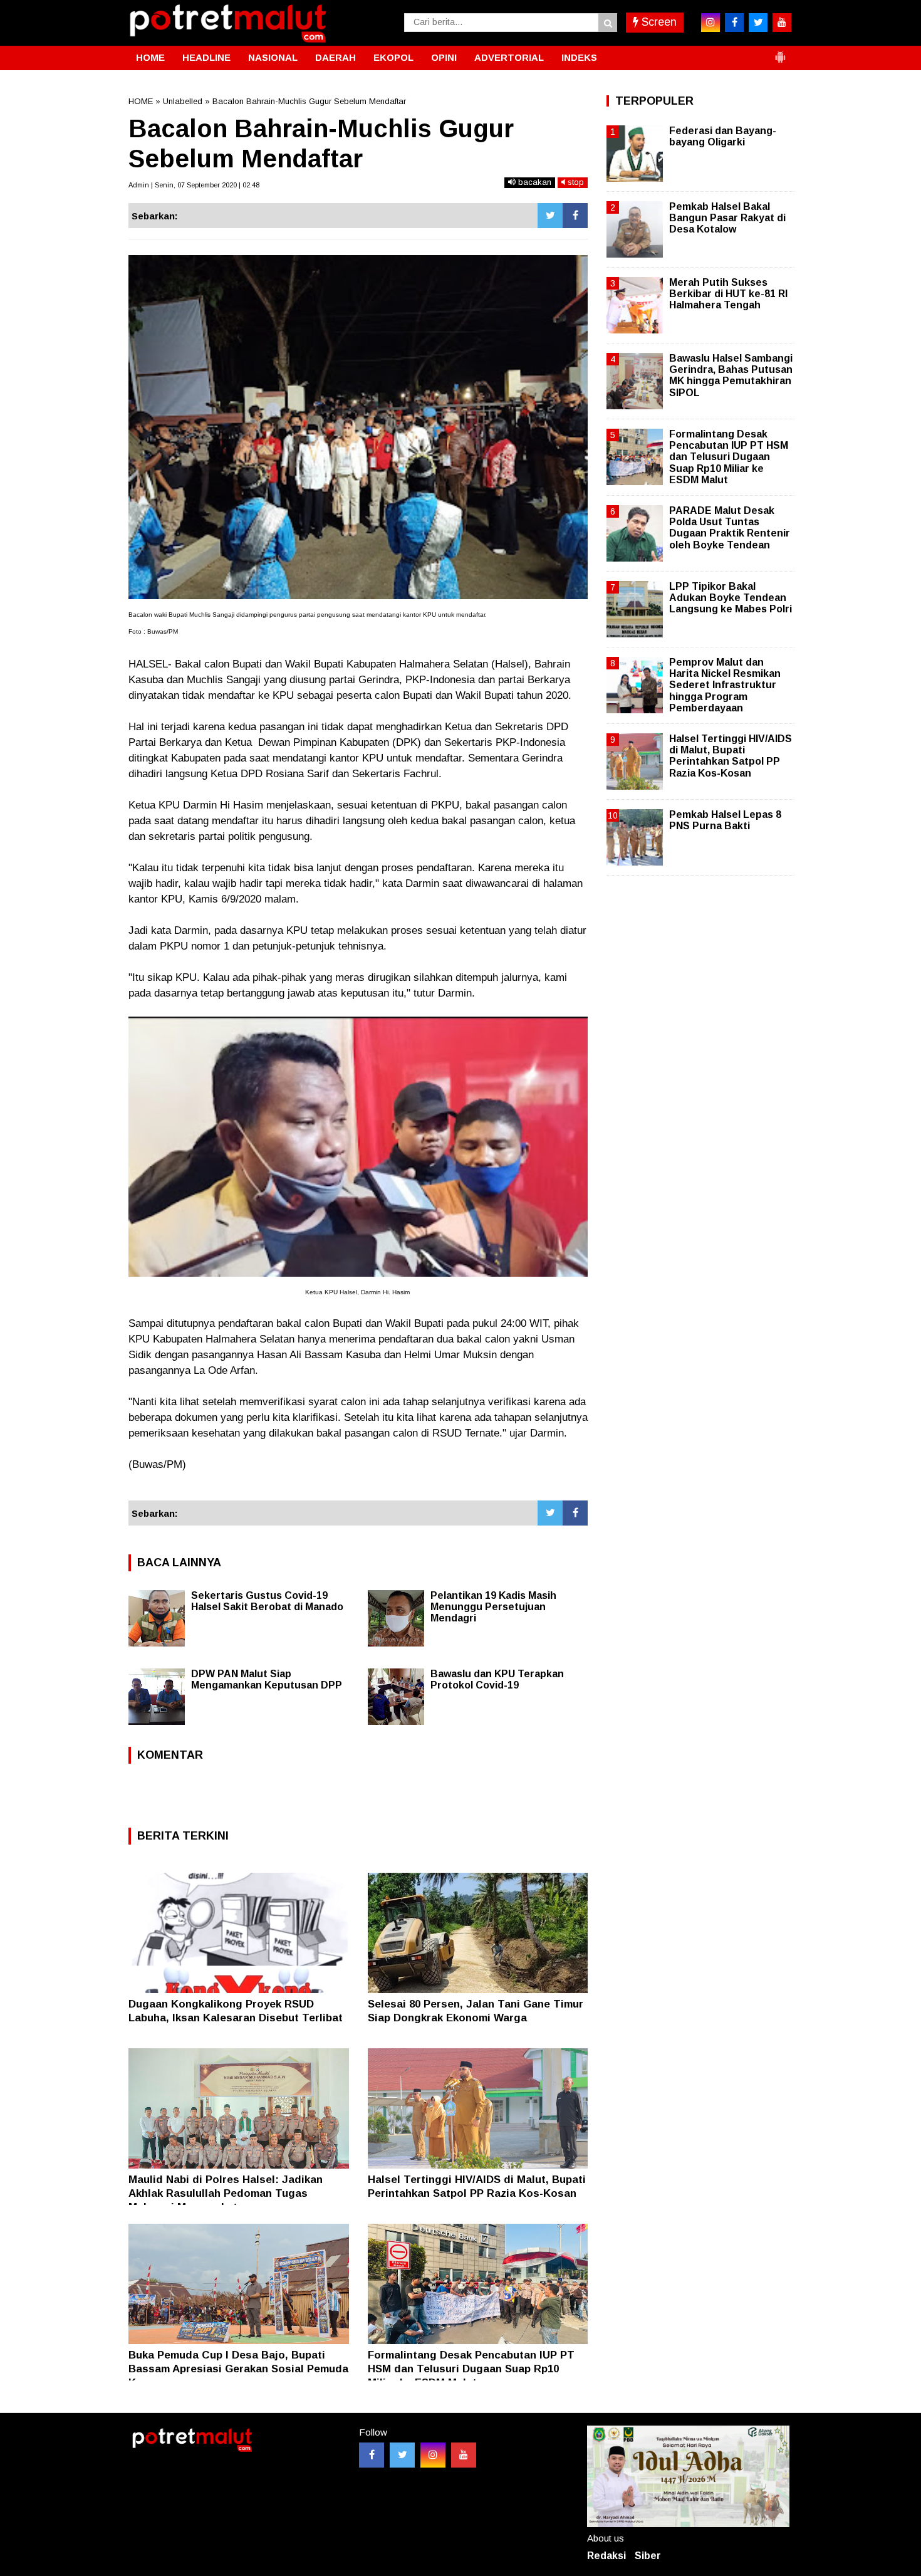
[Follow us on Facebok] (372, 2455)
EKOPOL (393, 57)
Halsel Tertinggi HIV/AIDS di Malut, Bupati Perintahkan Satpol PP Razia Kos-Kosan (731, 756)
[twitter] (758, 23)
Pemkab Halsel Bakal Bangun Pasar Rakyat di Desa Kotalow (727, 218)
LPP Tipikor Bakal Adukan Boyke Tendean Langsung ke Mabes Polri (731, 598)
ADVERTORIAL (509, 57)
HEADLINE (206, 57)
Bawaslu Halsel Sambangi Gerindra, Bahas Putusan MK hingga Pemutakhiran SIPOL (731, 375)
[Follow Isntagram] (433, 2455)
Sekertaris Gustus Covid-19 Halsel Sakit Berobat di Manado (267, 1601)
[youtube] (782, 23)
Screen (658, 22)
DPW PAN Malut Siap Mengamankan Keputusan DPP (267, 1679)
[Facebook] (575, 216)
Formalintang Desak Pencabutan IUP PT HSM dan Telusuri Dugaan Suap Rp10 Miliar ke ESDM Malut (471, 2369)
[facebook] (734, 23)
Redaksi (606, 2556)
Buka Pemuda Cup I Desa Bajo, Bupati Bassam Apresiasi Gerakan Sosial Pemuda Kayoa (238, 2369)
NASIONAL (273, 57)
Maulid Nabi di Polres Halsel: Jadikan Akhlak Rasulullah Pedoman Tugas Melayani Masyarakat (226, 2193)
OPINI (444, 57)
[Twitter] (550, 216)
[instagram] (710, 23)
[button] (780, 52)
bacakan (533, 182)
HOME (150, 57)
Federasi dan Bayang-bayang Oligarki (723, 136)
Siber (648, 2556)
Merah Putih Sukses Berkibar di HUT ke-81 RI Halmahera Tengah (728, 294)
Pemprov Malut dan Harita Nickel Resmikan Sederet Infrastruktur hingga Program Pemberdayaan (725, 685)
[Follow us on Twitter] (402, 2455)
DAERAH (336, 57)
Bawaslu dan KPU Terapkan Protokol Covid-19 (497, 1679)
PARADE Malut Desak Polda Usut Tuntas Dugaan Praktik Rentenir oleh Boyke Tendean (730, 528)
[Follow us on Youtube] (464, 2455)
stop (575, 182)
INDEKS (579, 57)
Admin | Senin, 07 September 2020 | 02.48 (194, 185)
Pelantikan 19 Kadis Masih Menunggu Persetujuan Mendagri (493, 1607)
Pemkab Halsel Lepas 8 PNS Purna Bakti (725, 820)
